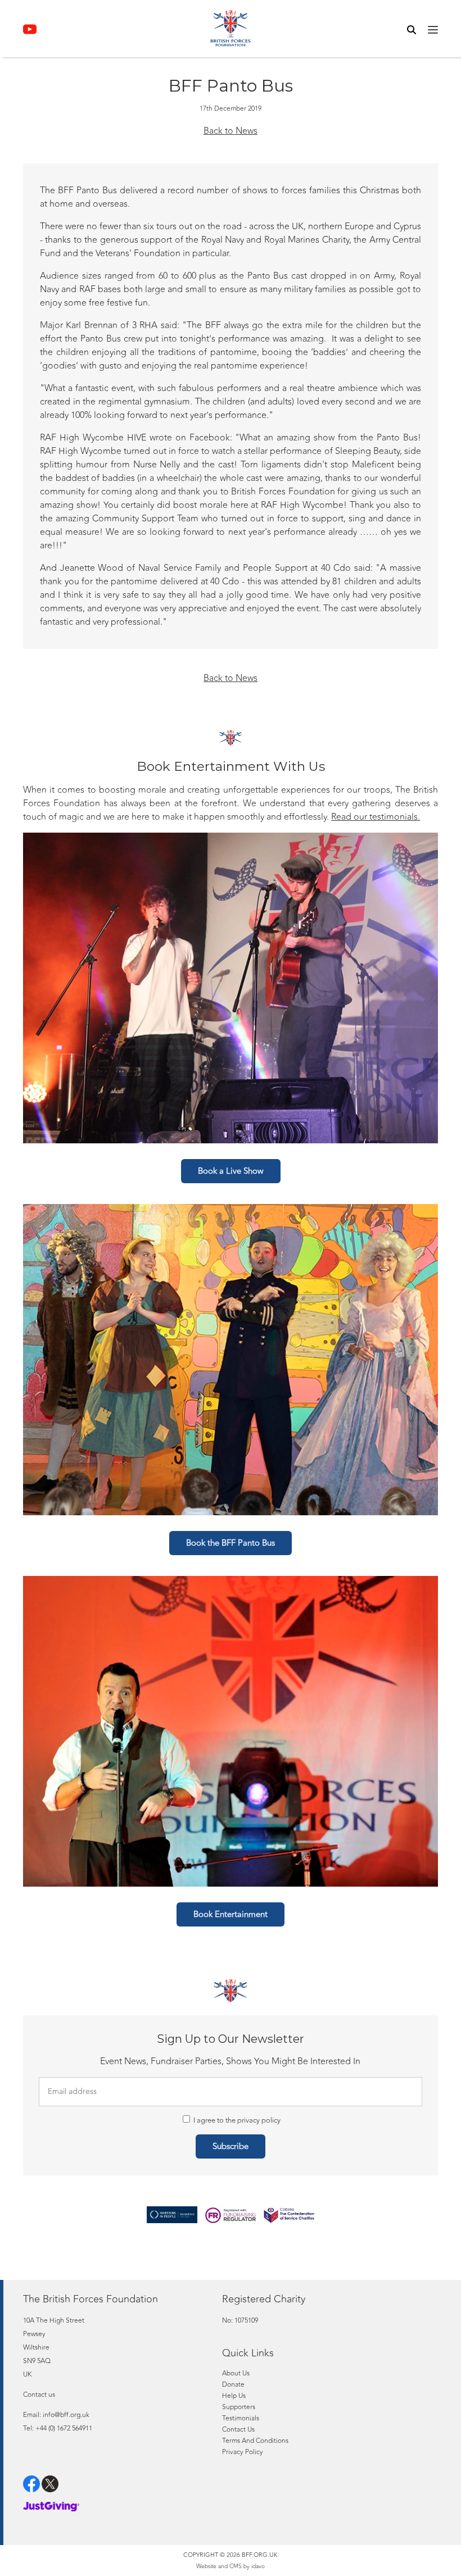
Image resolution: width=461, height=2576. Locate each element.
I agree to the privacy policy (236, 2120)
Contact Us (238, 2429)
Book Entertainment (231, 1914)
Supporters (239, 2407)
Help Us (234, 2396)
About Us (236, 2373)
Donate (233, 2384)
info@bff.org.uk (66, 2415)
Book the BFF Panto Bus (231, 1543)
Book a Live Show (231, 1171)
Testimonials (241, 2418)
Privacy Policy (243, 2452)
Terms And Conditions (255, 2441)
